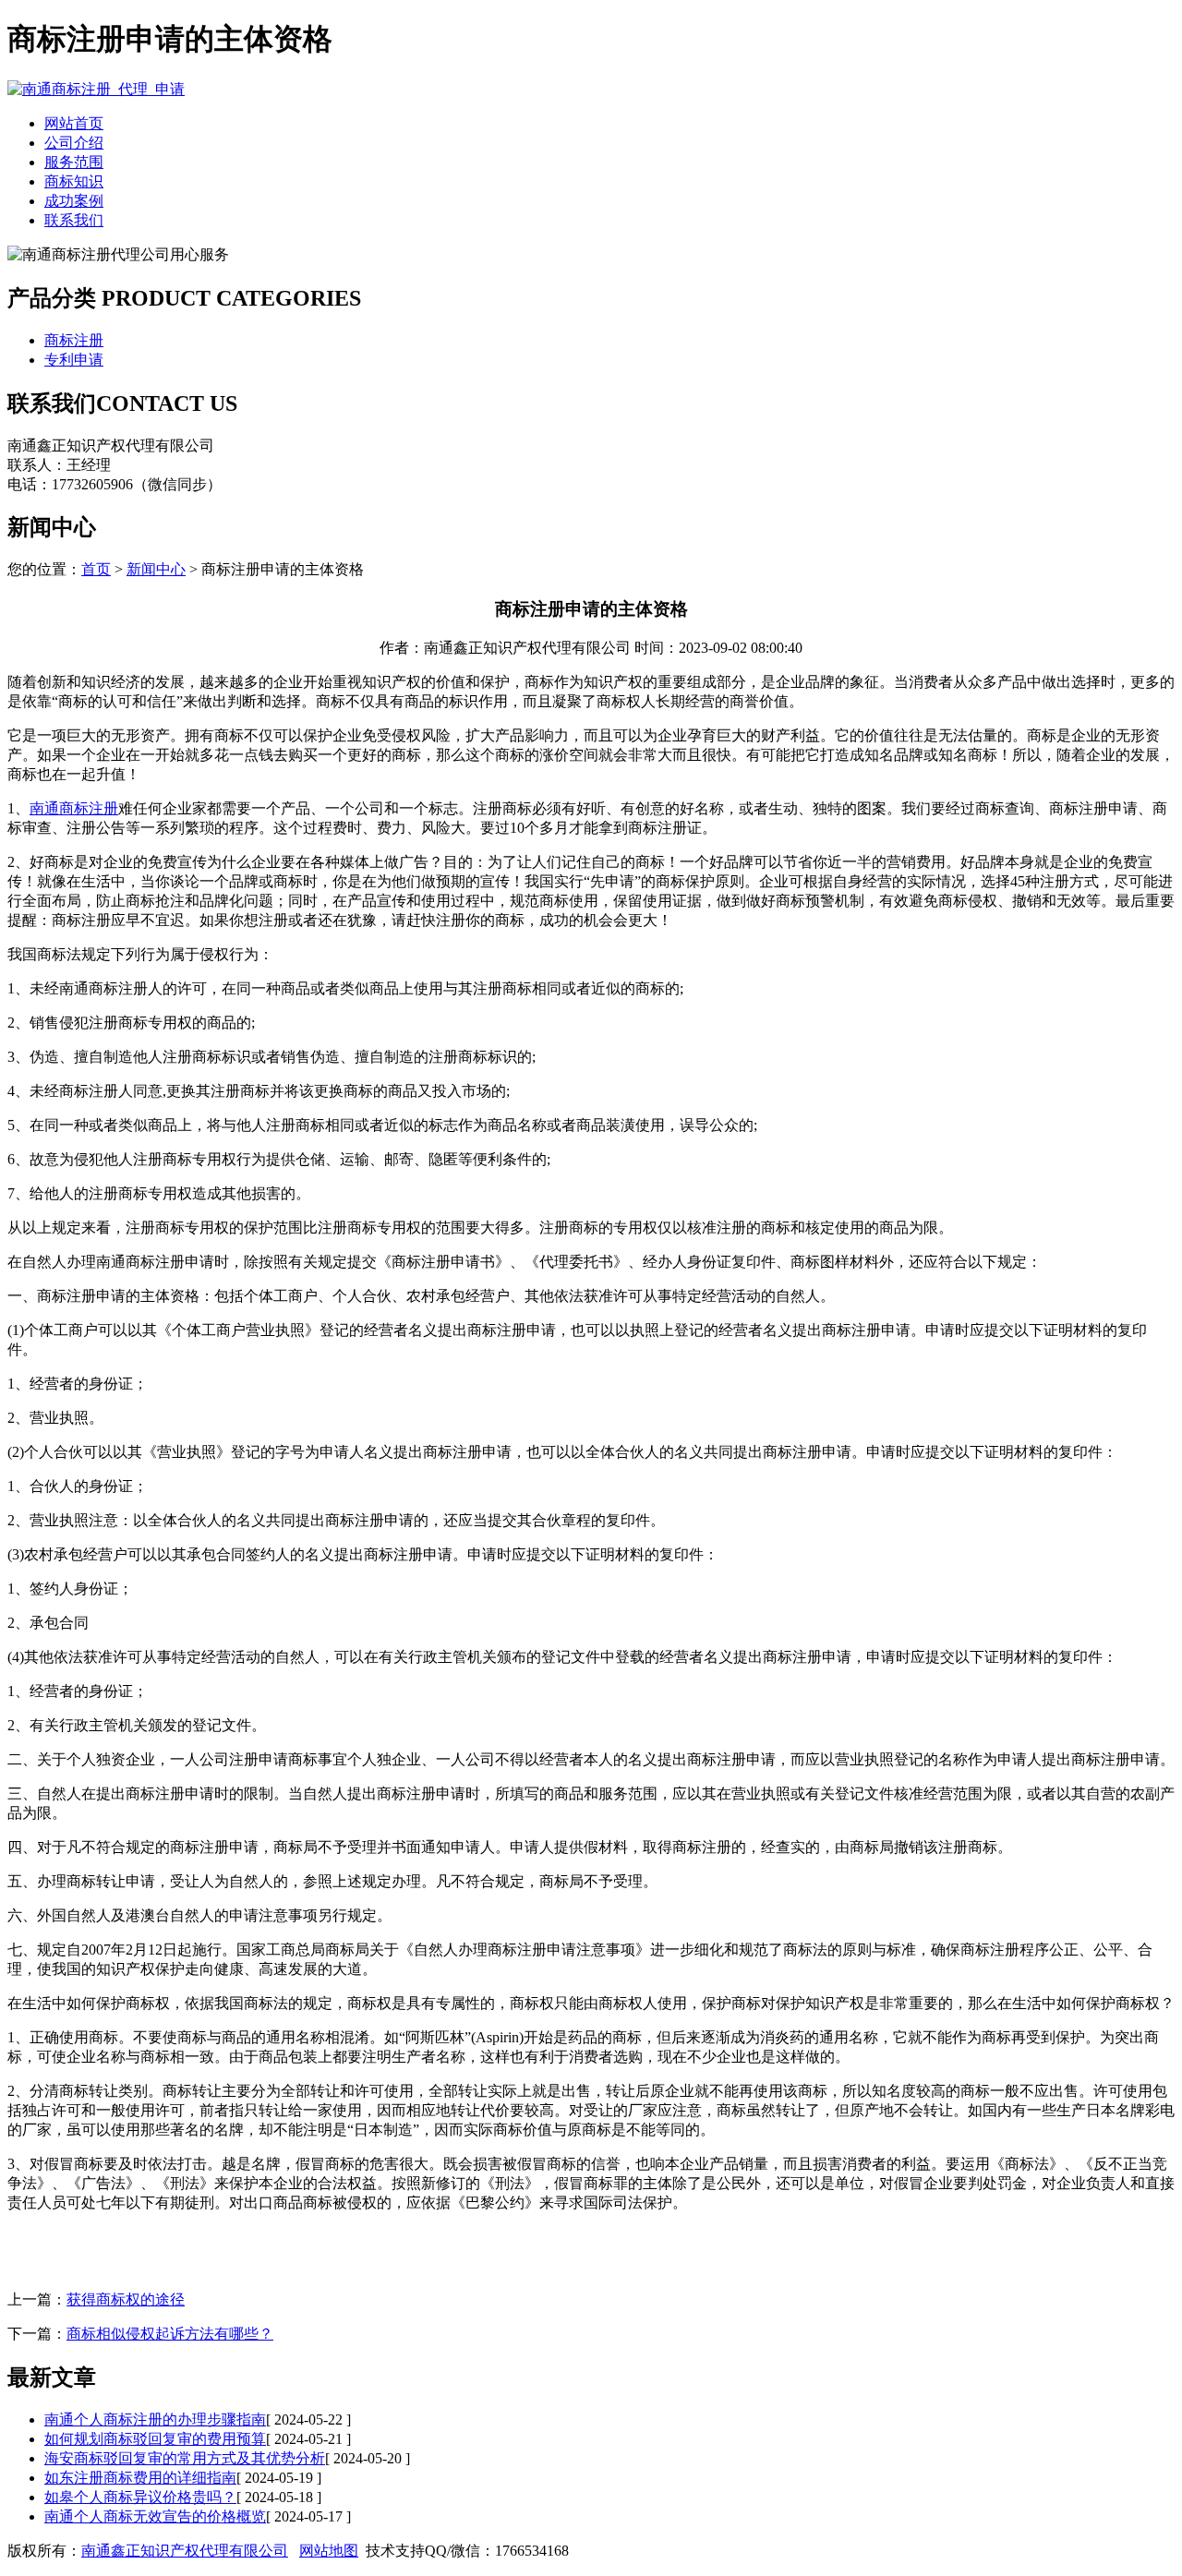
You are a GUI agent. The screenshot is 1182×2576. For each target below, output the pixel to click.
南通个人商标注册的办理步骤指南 (155, 2420)
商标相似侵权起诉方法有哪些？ (170, 2334)
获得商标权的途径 (126, 2299)
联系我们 (74, 220)
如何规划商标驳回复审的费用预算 (155, 2439)
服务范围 (74, 162)
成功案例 (74, 201)
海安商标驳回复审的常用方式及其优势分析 (185, 2458)
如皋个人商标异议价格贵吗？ (140, 2497)
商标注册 (74, 340)
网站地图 (329, 2551)
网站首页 (74, 123)
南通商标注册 (74, 808)
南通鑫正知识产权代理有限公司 (185, 2551)
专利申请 (74, 360)
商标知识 (74, 181)
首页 (96, 569)
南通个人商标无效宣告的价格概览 (155, 2516)
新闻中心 (156, 569)
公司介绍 (74, 143)
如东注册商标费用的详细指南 (140, 2478)
